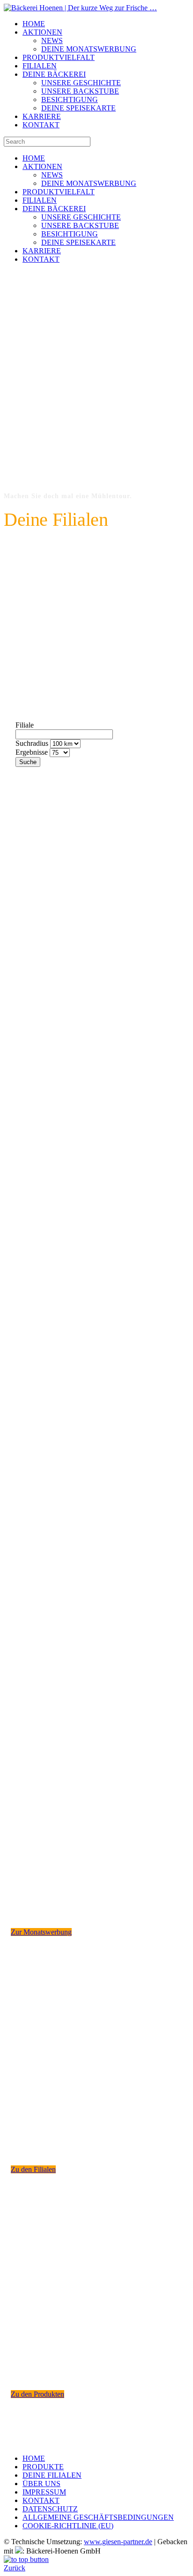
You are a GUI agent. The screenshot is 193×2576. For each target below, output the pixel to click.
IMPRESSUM (44, 2492)
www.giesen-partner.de (118, 2542)
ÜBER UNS (41, 2484)
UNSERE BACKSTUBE (80, 91)
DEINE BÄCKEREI (54, 74)
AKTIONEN (42, 32)
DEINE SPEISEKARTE (78, 108)
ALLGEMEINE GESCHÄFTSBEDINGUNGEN (98, 2517)
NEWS (52, 40)
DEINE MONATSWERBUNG (89, 49)
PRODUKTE (43, 2467)
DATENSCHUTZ (50, 2509)
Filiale (25, 725)
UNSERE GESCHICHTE (81, 83)
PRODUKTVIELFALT (59, 57)
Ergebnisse (32, 752)
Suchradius (32, 743)
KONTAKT (41, 125)
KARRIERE (42, 116)
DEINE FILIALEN (52, 2475)
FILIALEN (40, 66)
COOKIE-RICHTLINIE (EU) (68, 2526)
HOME (34, 24)
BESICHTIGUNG (70, 99)
